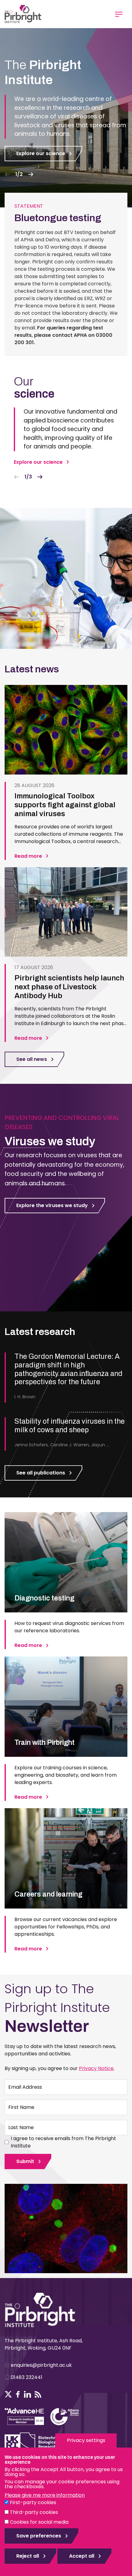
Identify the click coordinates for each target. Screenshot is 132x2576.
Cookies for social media (39, 2522)
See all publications (41, 1473)
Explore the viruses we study (52, 1205)
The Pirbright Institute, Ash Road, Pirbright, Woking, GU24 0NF (44, 2344)
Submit (25, 2161)
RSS (38, 2394)
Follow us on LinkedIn (27, 2394)
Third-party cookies (34, 2512)
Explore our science (41, 153)
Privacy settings (86, 2440)
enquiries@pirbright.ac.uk (41, 2365)
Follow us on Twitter (8, 2394)
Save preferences (39, 2536)
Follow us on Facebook (18, 2394)
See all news (32, 1059)
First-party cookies (33, 2502)
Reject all (28, 2556)
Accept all (82, 2556)
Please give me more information (45, 2495)
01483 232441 (27, 2377)
